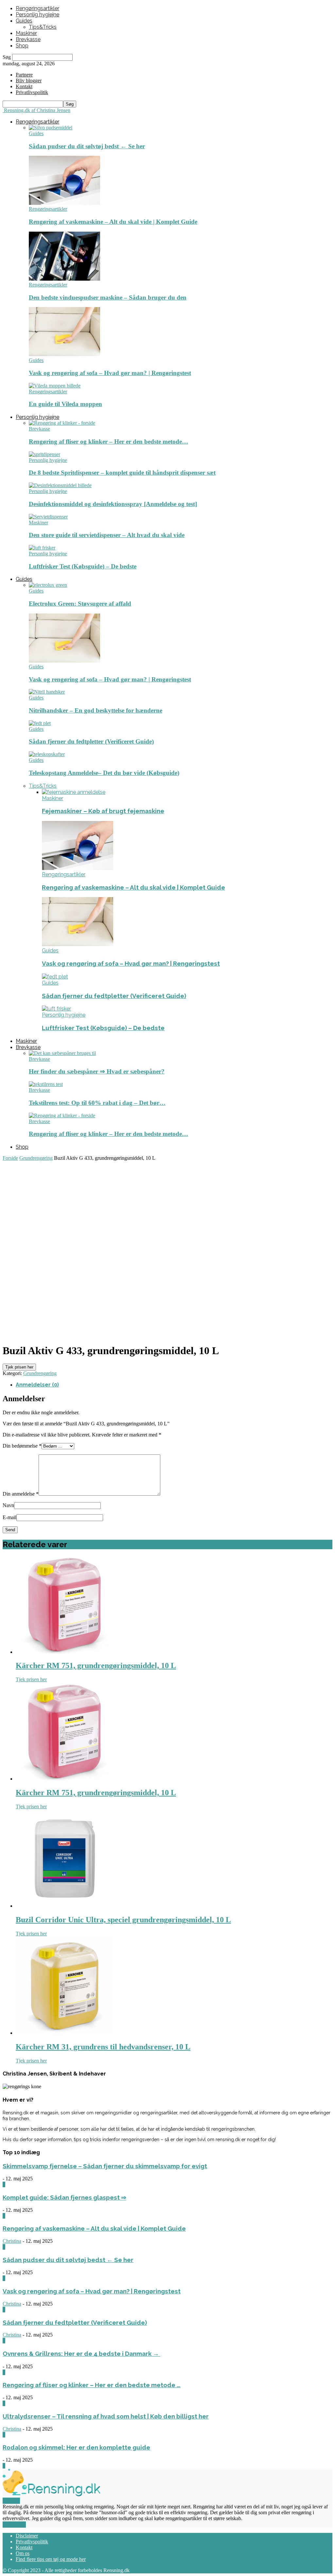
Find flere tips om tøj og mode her (51, 2559)
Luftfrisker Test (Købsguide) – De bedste (83, 566)
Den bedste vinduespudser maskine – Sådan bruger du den (108, 297)
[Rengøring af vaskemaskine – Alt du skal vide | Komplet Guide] (64, 203)
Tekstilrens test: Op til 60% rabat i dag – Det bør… (97, 1103)
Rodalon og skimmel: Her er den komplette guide (76, 2447)
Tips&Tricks (43, 27)
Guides (24, 21)
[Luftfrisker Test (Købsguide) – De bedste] (42, 548)
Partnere (24, 75)
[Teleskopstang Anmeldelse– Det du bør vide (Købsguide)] (47, 754)
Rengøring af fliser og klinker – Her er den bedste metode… (108, 442)
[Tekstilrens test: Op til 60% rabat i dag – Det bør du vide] (46, 1084)
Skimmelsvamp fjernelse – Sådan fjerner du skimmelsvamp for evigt (105, 2166)
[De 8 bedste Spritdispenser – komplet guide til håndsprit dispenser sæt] (44, 454)
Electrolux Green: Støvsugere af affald (80, 604)
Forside (10, 1158)
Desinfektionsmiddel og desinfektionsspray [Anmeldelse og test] (113, 504)
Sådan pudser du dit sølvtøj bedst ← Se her (87, 146)
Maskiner (26, 33)
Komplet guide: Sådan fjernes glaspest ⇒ (64, 2197)
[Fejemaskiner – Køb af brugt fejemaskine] (74, 792)
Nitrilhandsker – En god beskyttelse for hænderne (96, 710)
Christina (12, 2241)
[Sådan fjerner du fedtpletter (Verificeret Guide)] (40, 723)
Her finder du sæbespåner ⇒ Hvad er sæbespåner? (97, 1071)
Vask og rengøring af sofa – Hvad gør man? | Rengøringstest (110, 373)
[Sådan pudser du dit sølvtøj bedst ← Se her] (51, 128)
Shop (22, 46)
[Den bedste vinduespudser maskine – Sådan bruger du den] (64, 279)
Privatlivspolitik (32, 2542)
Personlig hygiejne (37, 15)
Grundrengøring (36, 1158)
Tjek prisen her (19, 1367)
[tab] (174, 1385)
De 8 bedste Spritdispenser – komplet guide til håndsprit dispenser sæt (122, 473)
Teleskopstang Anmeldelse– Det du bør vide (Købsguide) (104, 773)
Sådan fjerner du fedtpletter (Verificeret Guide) (91, 741)
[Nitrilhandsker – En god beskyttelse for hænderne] (47, 692)
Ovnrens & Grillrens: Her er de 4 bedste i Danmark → (81, 2354)
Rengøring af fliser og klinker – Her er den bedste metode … (92, 2385)
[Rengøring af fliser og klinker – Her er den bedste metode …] (62, 423)
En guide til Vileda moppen (65, 404)
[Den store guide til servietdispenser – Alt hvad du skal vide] (48, 517)
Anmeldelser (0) (37, 1385)
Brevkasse (28, 39)
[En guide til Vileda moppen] (55, 386)
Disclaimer (27, 2536)
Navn (8, 1505)
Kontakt (24, 86)
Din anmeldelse (21, 1494)
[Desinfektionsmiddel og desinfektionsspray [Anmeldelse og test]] (60, 485)
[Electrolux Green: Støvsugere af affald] (48, 585)
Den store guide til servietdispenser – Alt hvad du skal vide (107, 535)
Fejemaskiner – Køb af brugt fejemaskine (103, 811)
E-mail (9, 1517)
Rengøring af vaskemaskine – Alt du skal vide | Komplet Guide (113, 222)
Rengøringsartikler (37, 8)
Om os (23, 2553)
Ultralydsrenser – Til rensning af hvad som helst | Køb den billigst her (106, 2416)
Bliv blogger (29, 81)
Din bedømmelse (22, 1446)
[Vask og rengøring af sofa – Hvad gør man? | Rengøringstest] (64, 354)
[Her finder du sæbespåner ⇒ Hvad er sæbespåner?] (62, 1053)
